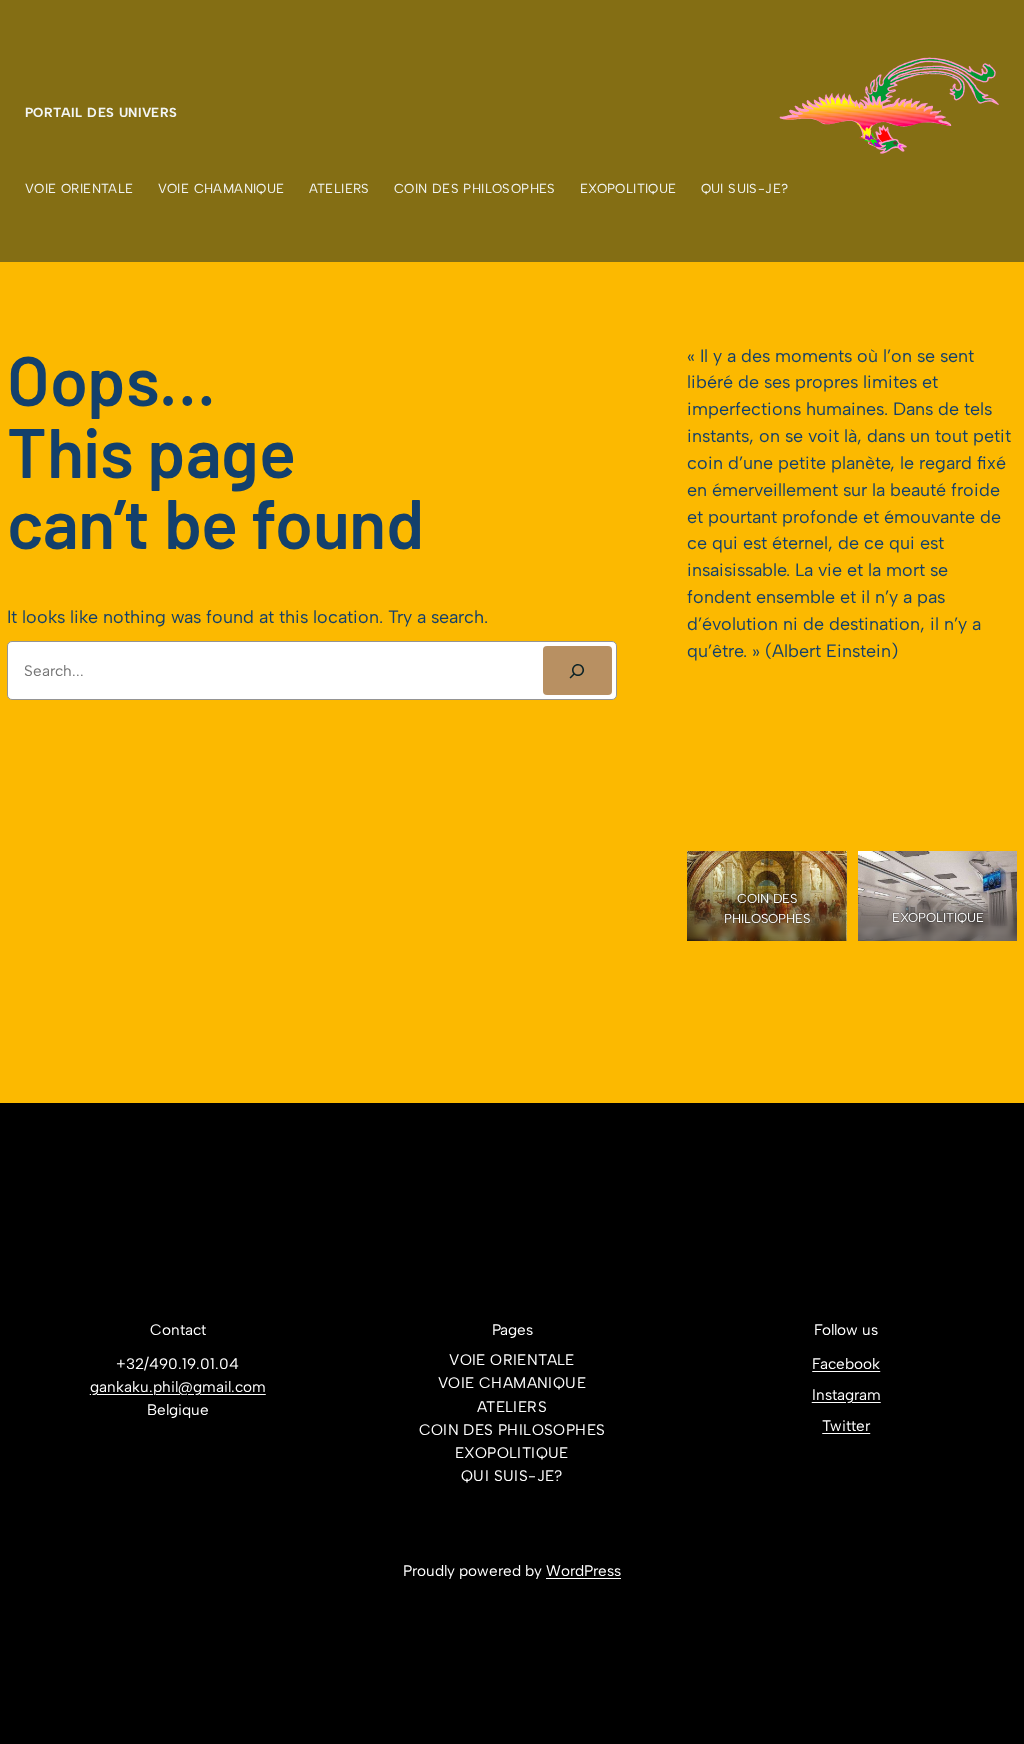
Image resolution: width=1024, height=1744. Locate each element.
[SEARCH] (577, 670)
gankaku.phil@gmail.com (178, 1387)
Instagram (846, 1395)
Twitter (846, 1426)
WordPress (583, 1571)
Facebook (846, 1364)
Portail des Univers (101, 112)
